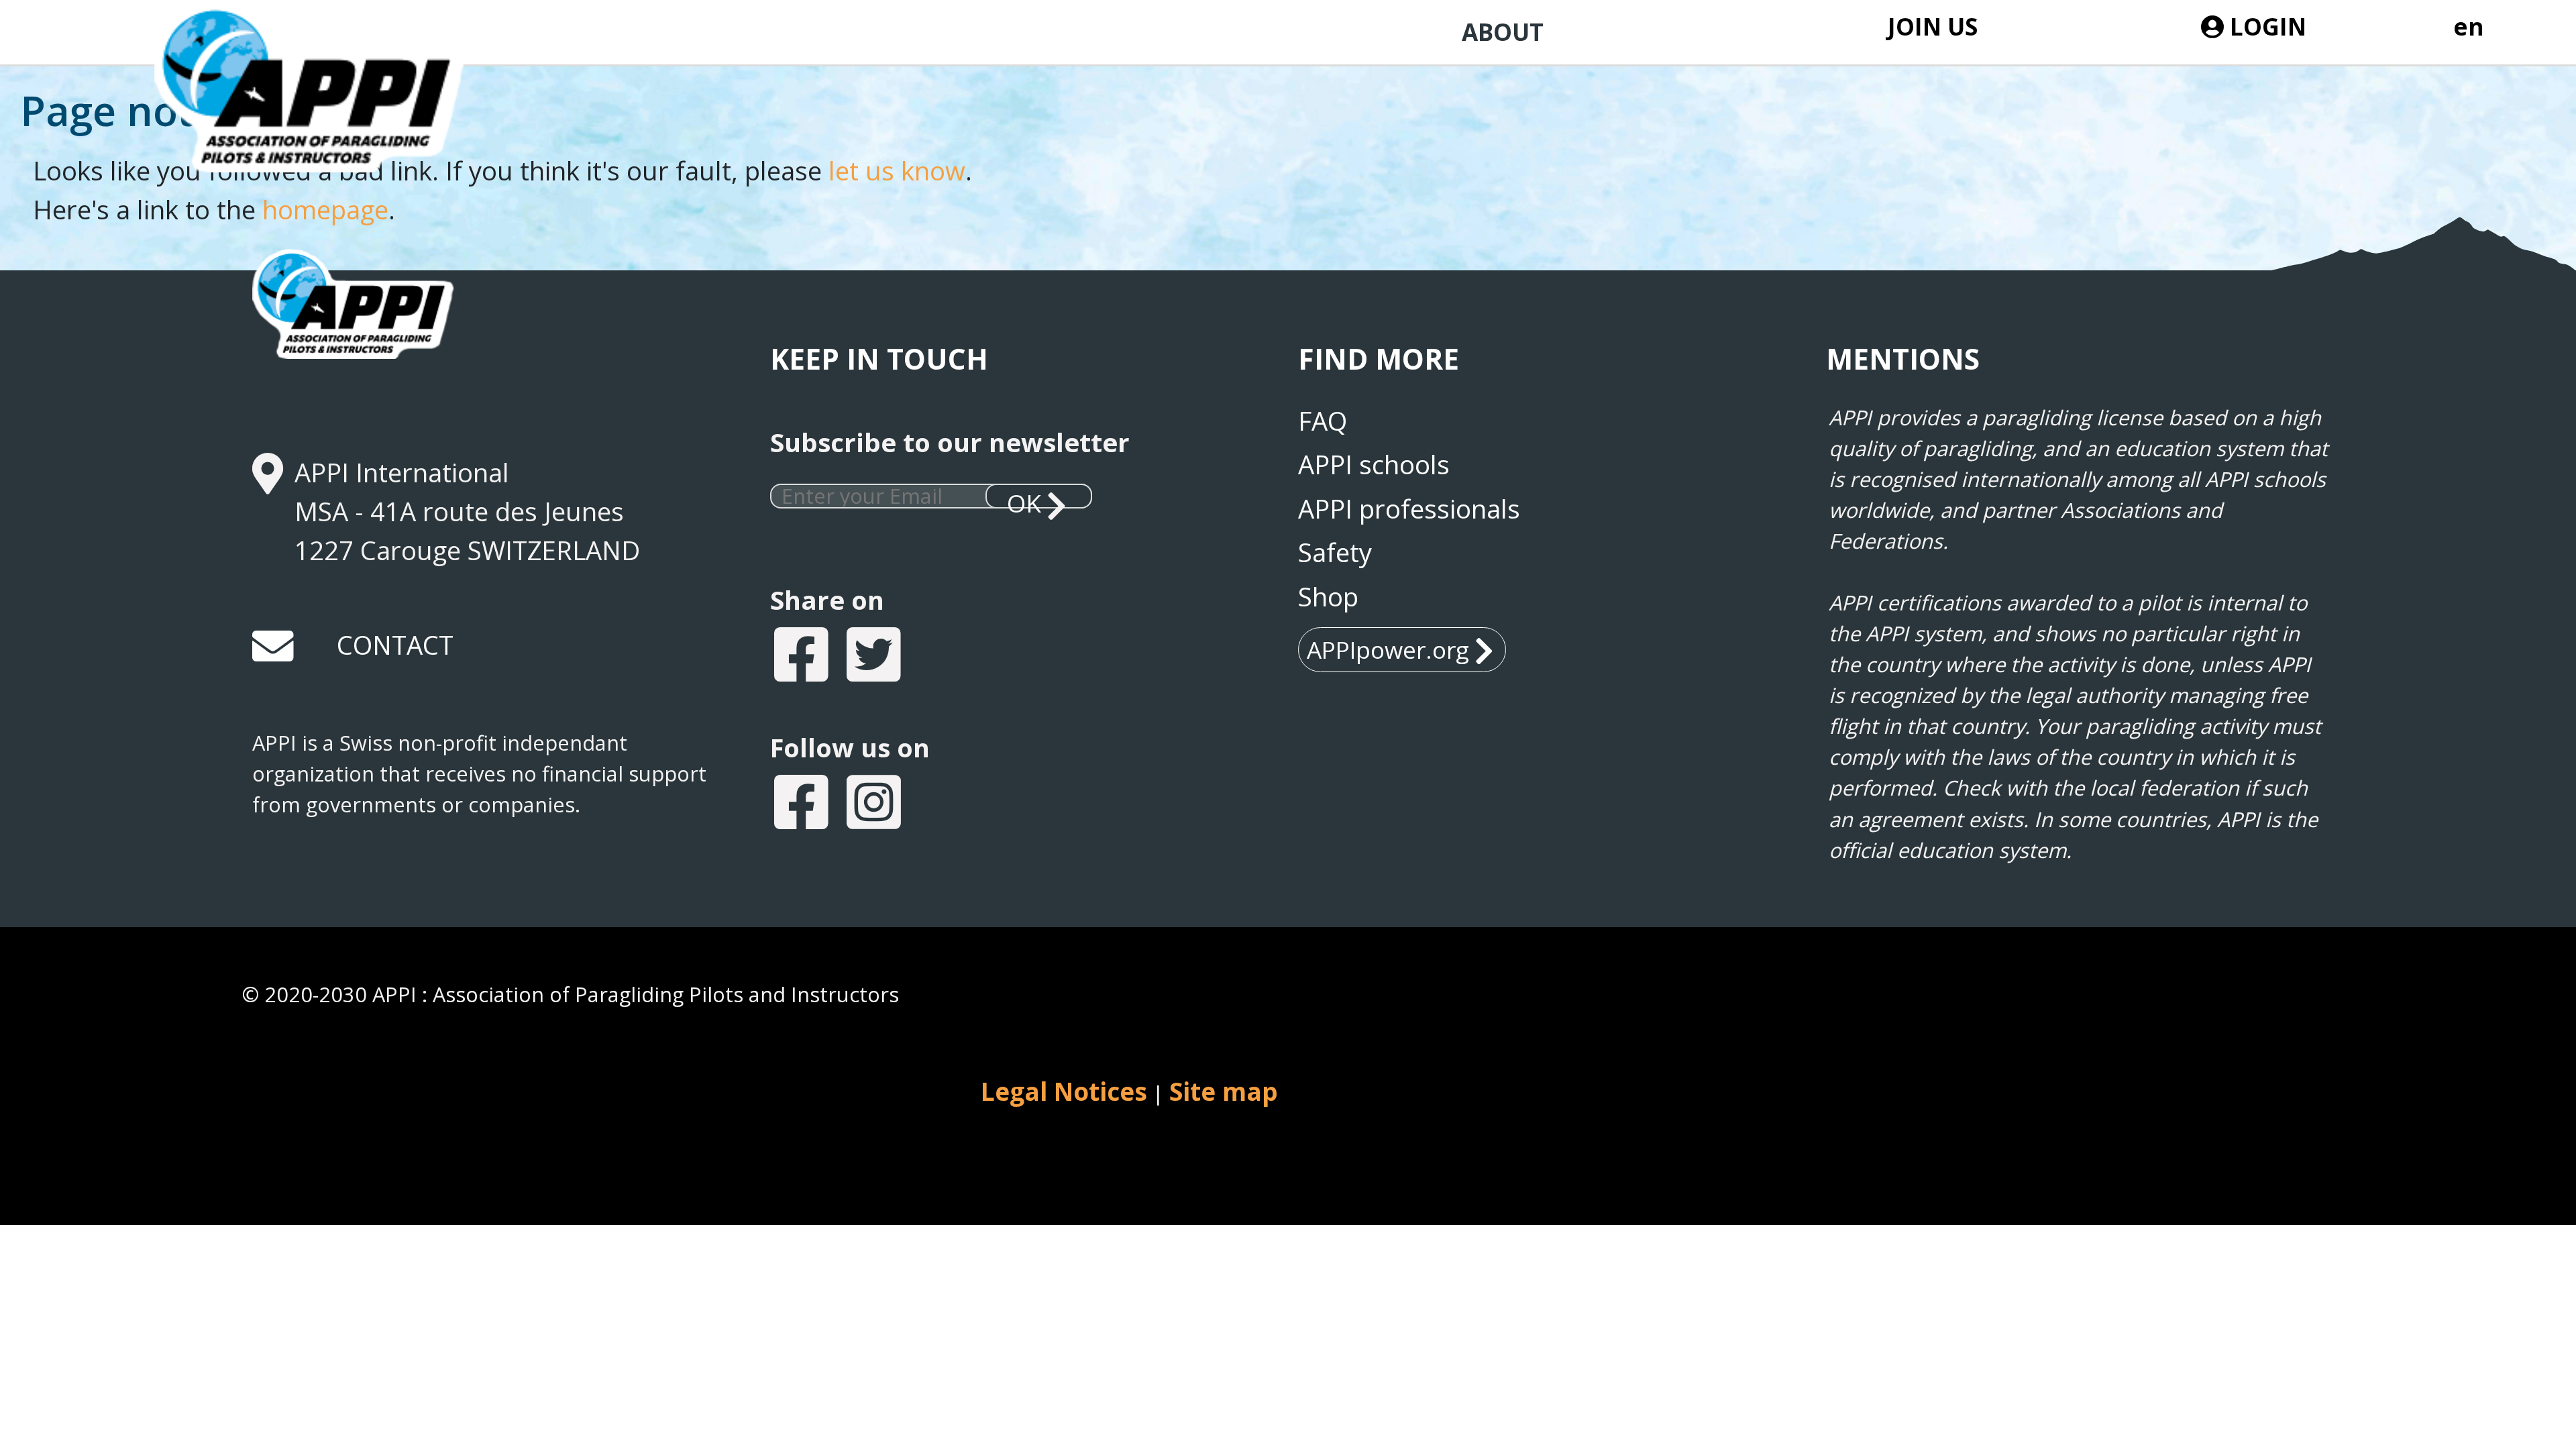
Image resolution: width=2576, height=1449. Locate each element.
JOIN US (1932, 26)
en (2469, 26)
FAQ (1323, 421)
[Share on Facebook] (803, 658)
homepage (325, 209)
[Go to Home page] (333, 129)
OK (1024, 497)
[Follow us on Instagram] (875, 805)
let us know (897, 170)
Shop (1328, 596)
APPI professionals (1409, 508)
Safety (1335, 552)
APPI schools (1374, 464)
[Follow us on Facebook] (803, 805)
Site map (1224, 1091)
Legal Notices (1064, 1091)
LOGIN (2265, 26)
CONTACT (395, 645)
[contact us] (274, 651)
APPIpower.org (1388, 649)
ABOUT (1503, 32)
